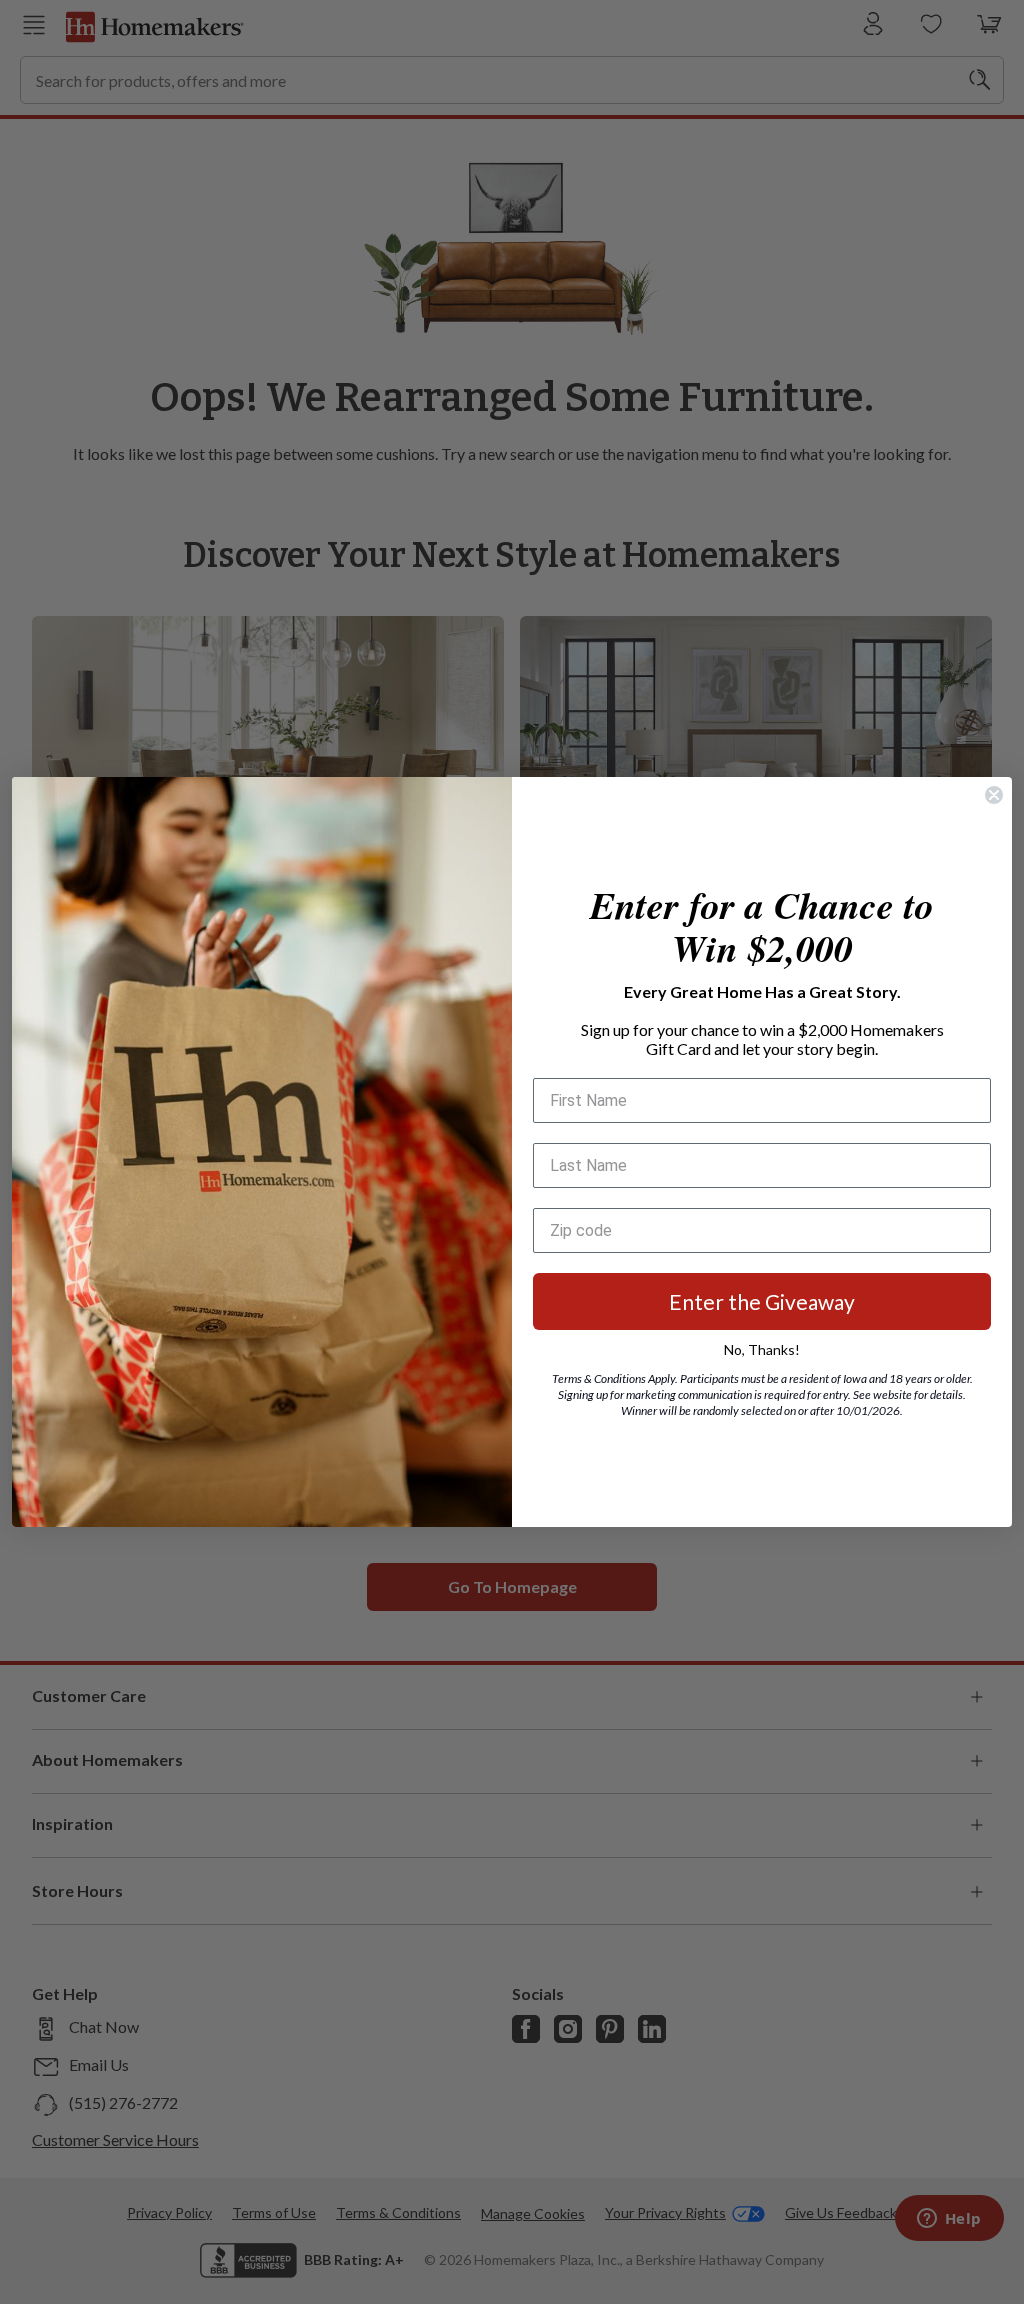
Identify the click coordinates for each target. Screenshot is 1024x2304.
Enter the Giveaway (762, 1301)
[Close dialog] (994, 795)
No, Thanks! (762, 1349)
